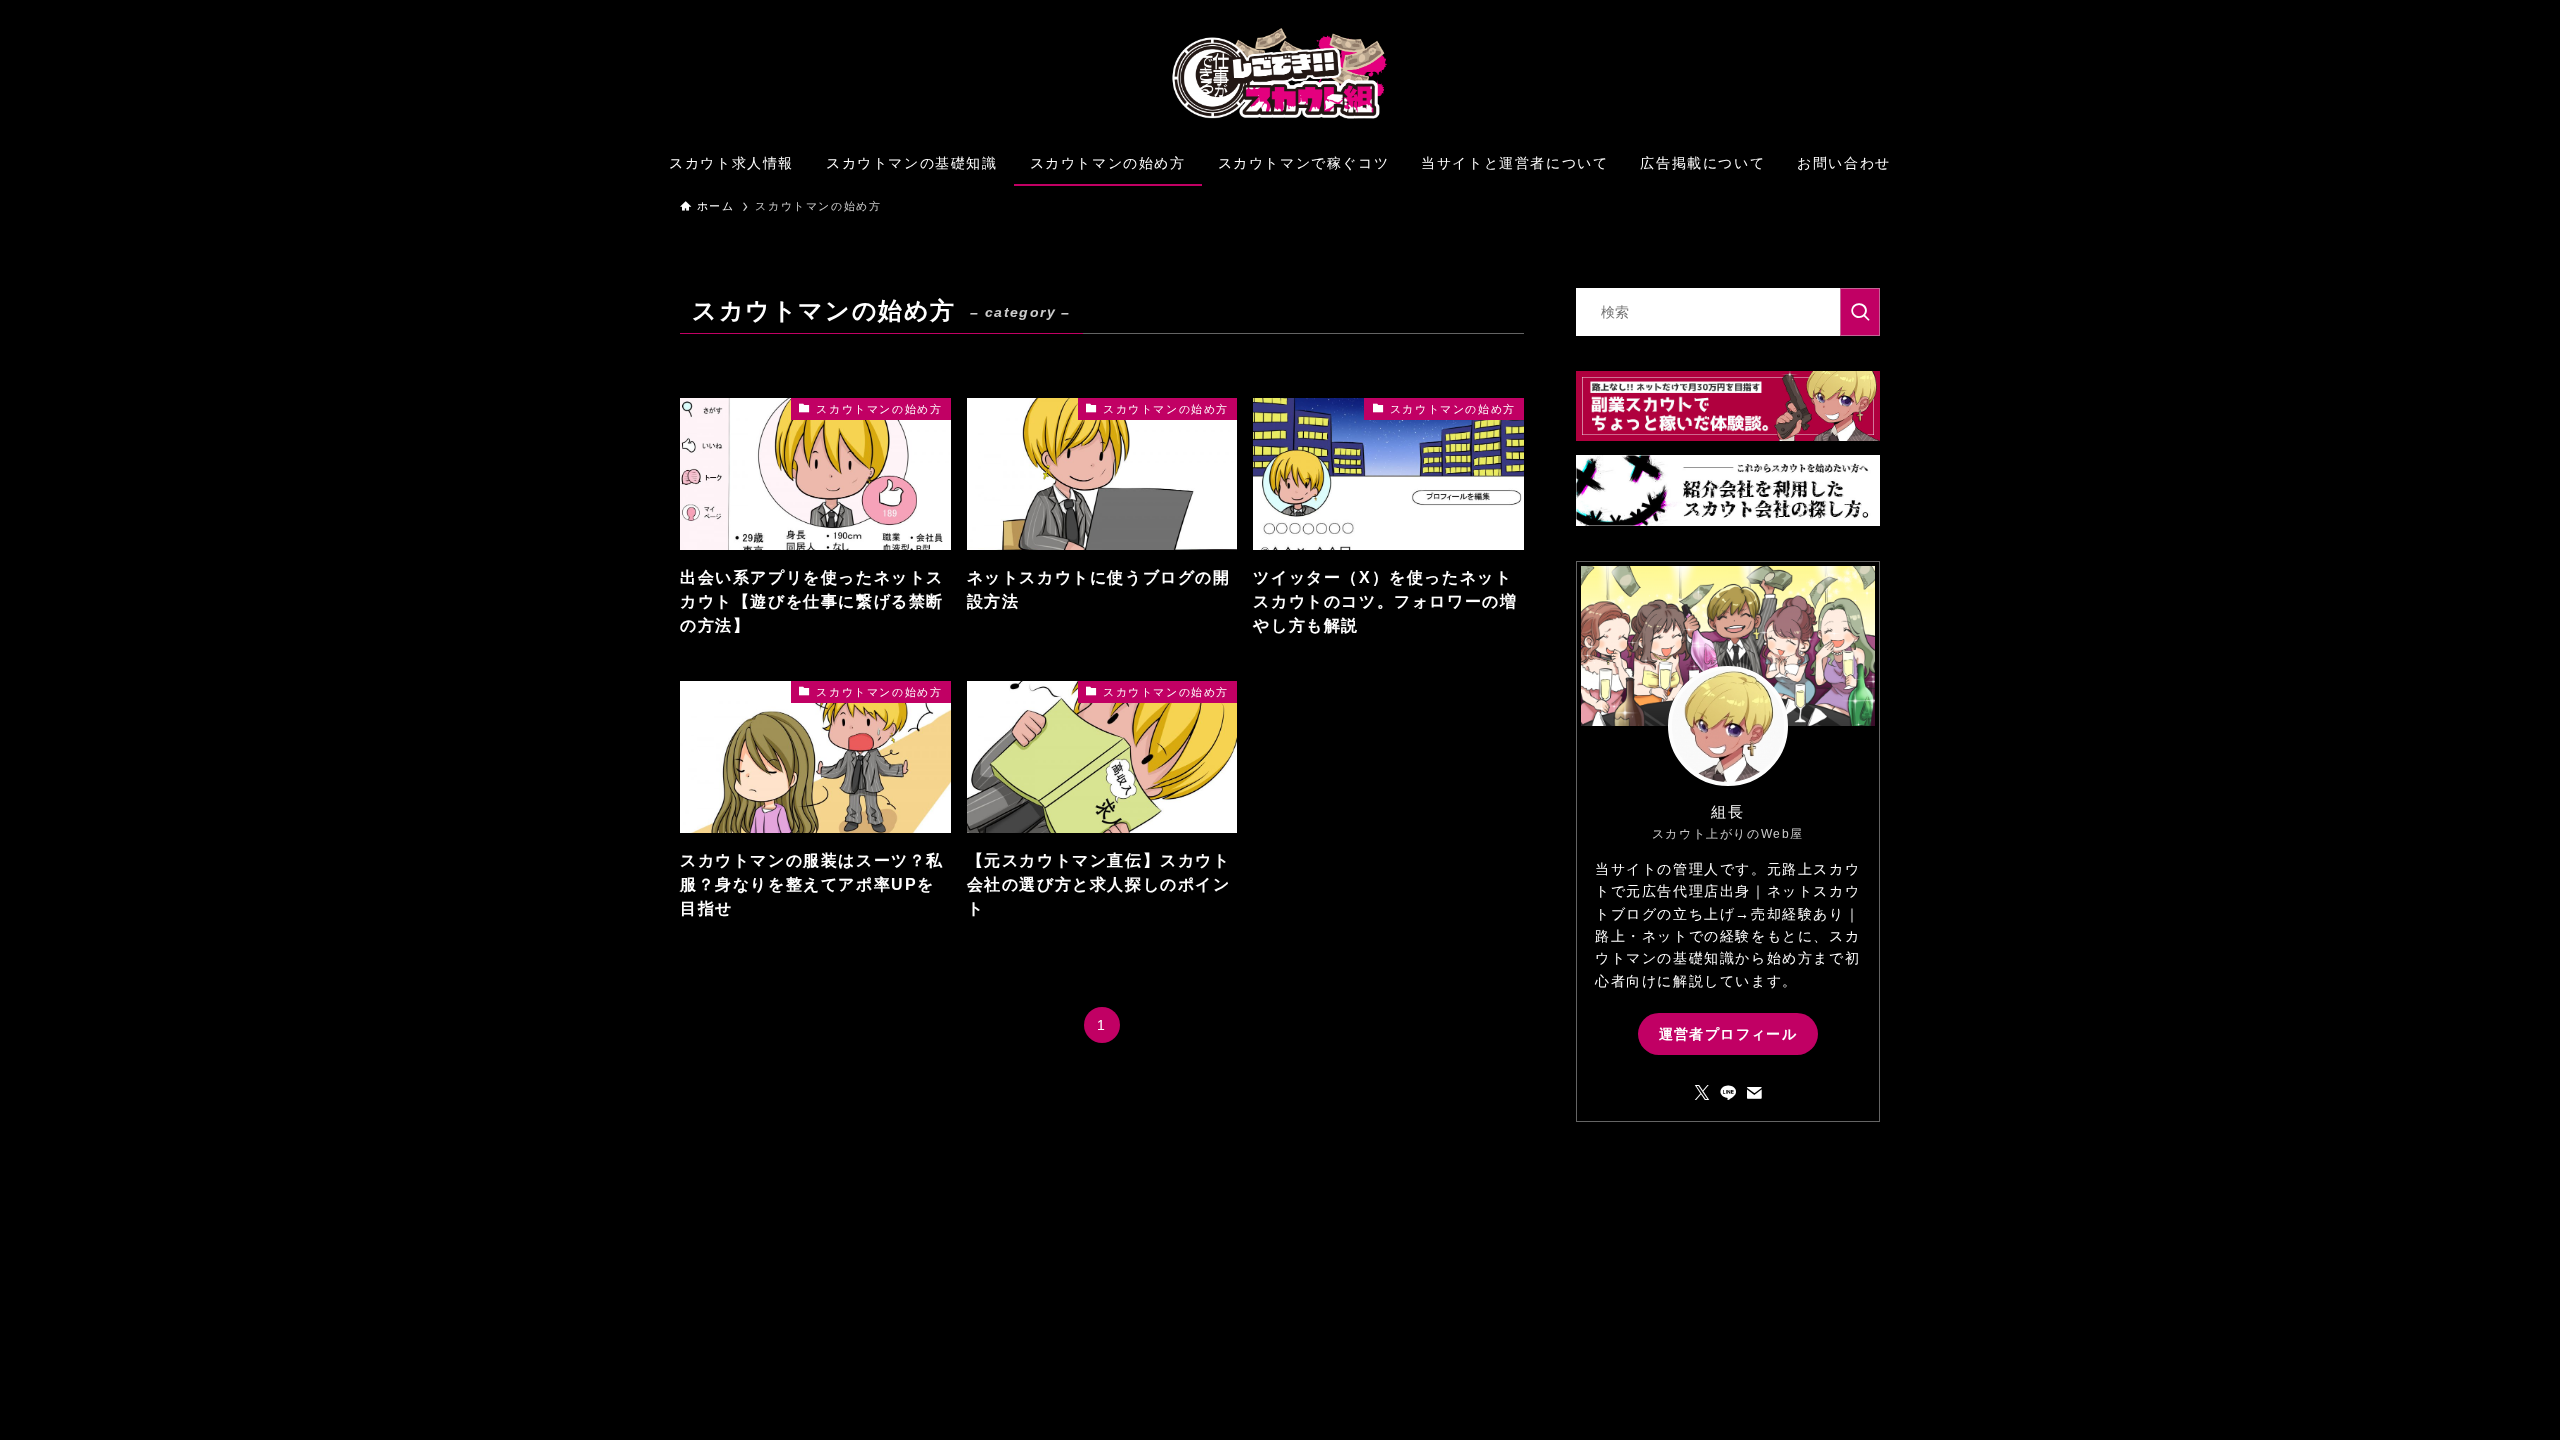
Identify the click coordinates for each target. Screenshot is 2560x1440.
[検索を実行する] (1860, 312)
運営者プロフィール (1728, 1034)
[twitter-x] (1702, 1093)
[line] (1728, 1093)
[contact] (1754, 1093)
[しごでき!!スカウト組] (1280, 74)
